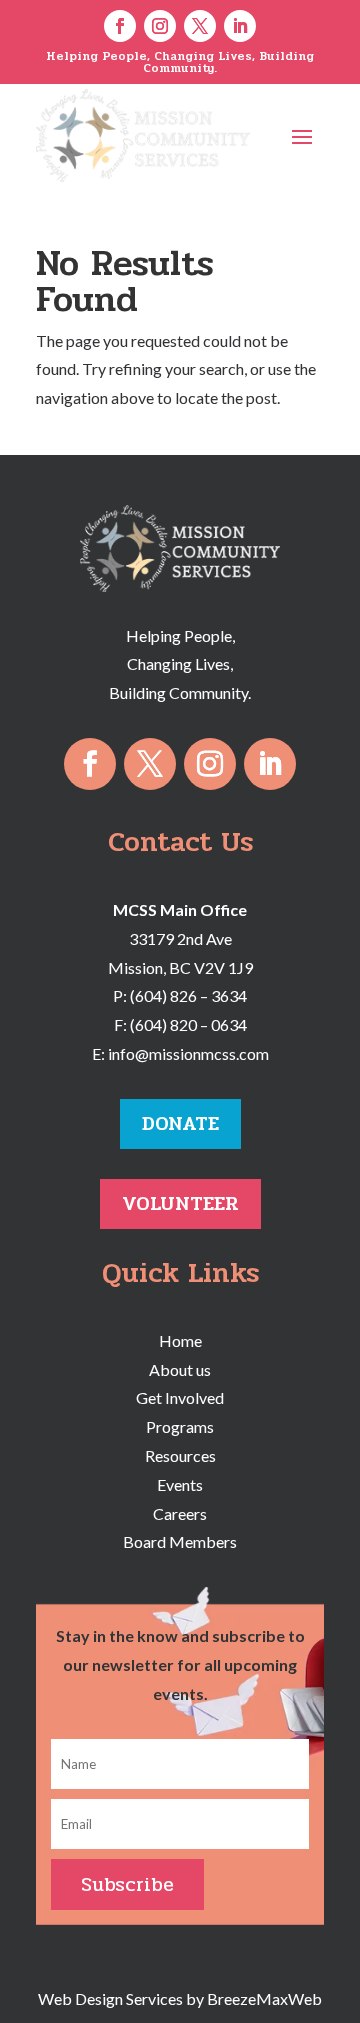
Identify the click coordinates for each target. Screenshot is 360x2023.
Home (180, 1340)
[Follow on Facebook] (120, 26)
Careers (180, 1513)
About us (180, 1369)
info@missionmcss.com (188, 1053)
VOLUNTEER (180, 1203)
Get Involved (180, 1397)
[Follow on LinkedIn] (240, 26)
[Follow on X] (200, 26)
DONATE (180, 1123)
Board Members (180, 1541)
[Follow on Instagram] (160, 26)
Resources (180, 1455)
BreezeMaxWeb (264, 1998)
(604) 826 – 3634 (188, 995)
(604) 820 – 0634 (188, 1024)
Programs (180, 1426)
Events (180, 1484)
